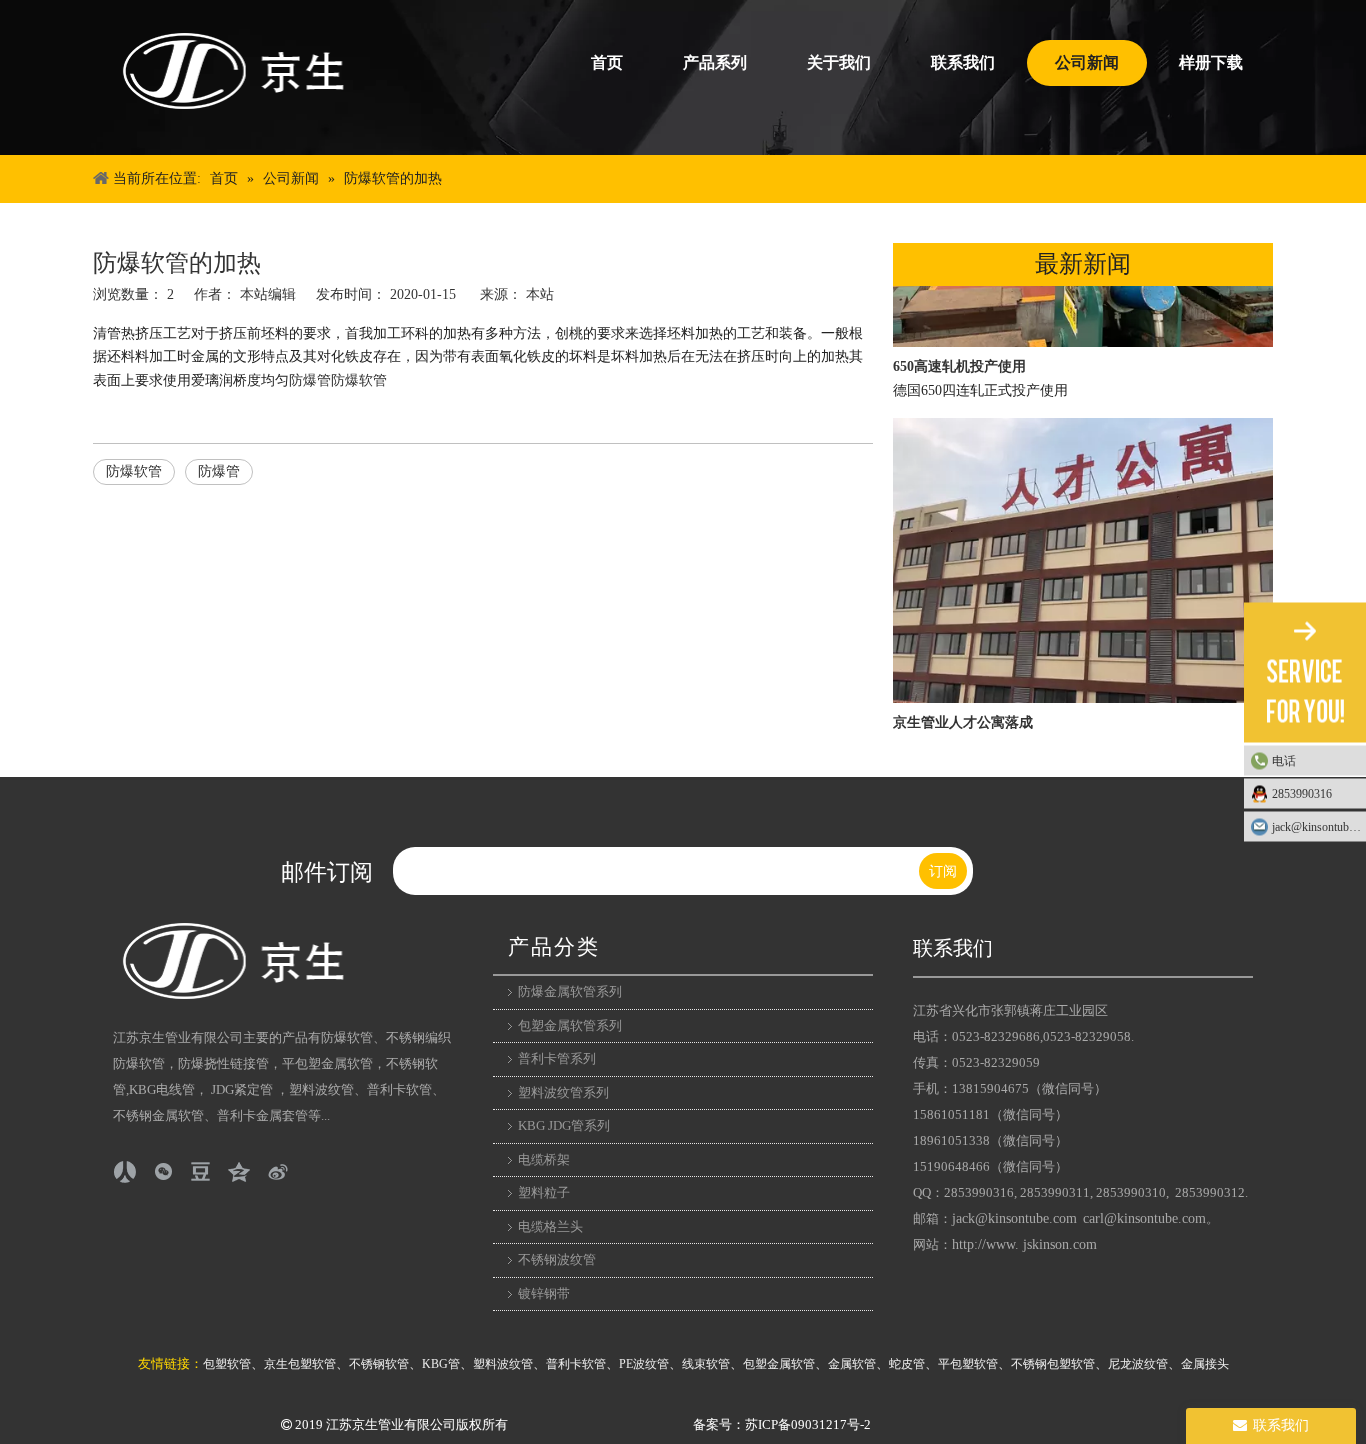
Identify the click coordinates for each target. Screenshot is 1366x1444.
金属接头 (1205, 1364)
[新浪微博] (277, 1172)
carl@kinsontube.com (1144, 1218)
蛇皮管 (907, 1364)
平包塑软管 (968, 1364)
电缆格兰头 (550, 1226)
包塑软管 (227, 1364)
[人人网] (125, 1172)
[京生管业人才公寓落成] (1083, 689)
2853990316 (1302, 794)
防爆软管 (359, 380)
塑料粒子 (544, 1192)
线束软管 (706, 1364)
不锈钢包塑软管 (1053, 1364)
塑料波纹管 (503, 1364)
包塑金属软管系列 (570, 1025)
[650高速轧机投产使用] (1083, 333)
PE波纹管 (644, 1364)
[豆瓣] (201, 1172)
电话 (1284, 761)
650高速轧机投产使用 (959, 357)
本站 (540, 294)
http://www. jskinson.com (1024, 1244)
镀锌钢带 (544, 1293)
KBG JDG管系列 (564, 1125)
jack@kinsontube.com (1014, 1218)
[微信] (163, 1172)
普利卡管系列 (557, 1058)
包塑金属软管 (779, 1364)
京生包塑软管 (300, 1364)
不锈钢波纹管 (557, 1259)
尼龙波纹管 (1138, 1364)
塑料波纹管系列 (563, 1092)
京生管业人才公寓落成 (963, 713)
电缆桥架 (544, 1159)
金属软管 (852, 1364)
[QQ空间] (239, 1172)
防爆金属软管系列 (570, 991)
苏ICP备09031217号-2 (808, 1424)
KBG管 (441, 1364)
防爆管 (310, 380)
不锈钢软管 (379, 1364)
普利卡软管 (576, 1364)
